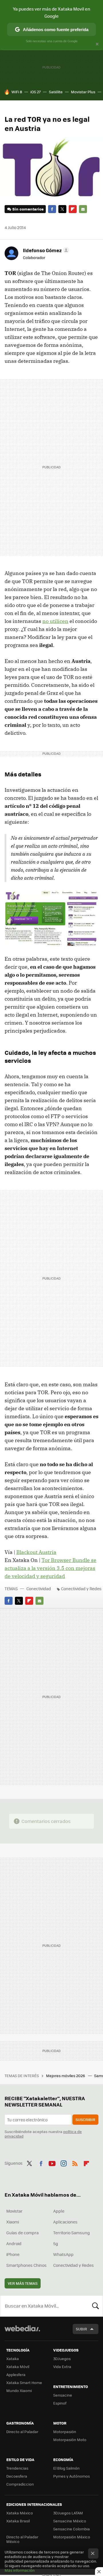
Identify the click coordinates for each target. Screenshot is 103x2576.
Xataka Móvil (18, 2366)
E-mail (83, 209)
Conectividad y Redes (81, 1589)
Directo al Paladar (22, 2432)
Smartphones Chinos (26, 2265)
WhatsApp (63, 2254)
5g (56, 2243)
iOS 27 (35, 92)
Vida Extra (62, 2366)
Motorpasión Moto (70, 2440)
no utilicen (55, 621)
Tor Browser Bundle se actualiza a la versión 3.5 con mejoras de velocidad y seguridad (50, 1568)
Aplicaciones (65, 2222)
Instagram (64, 2162)
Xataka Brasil (18, 2521)
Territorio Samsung (72, 2233)
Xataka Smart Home (24, 2382)
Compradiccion (20, 2484)
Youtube (52, 2162)
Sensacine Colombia (72, 2529)
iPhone (13, 2254)
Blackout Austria (36, 1552)
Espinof (60, 2403)
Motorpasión (65, 2432)
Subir (81, 2329)
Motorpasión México (72, 2537)
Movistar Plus (83, 92)
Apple (59, 2211)
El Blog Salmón (66, 2468)
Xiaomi (13, 2222)
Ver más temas (23, 2283)
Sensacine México (70, 2521)
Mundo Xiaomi (19, 2390)
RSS (75, 2162)
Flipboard (73, 209)
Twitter (62, 209)
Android (14, 2243)
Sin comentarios (28, 209)
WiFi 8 (17, 92)
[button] (45, 250)
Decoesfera (17, 2476)
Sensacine (63, 2395)
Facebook (52, 209)
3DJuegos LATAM (68, 2513)
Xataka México (20, 2513)
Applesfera (16, 2374)
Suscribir (85, 2119)
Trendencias (17, 2468)
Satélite (56, 92)
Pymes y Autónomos (72, 2476)
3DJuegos (62, 2359)
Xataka (13, 2359)
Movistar (14, 2211)
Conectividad (39, 1589)
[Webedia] (22, 2332)
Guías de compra (22, 2233)
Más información (20, 2570)
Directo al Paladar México (22, 2539)
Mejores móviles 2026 (66, 2076)
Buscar (96, 2306)
